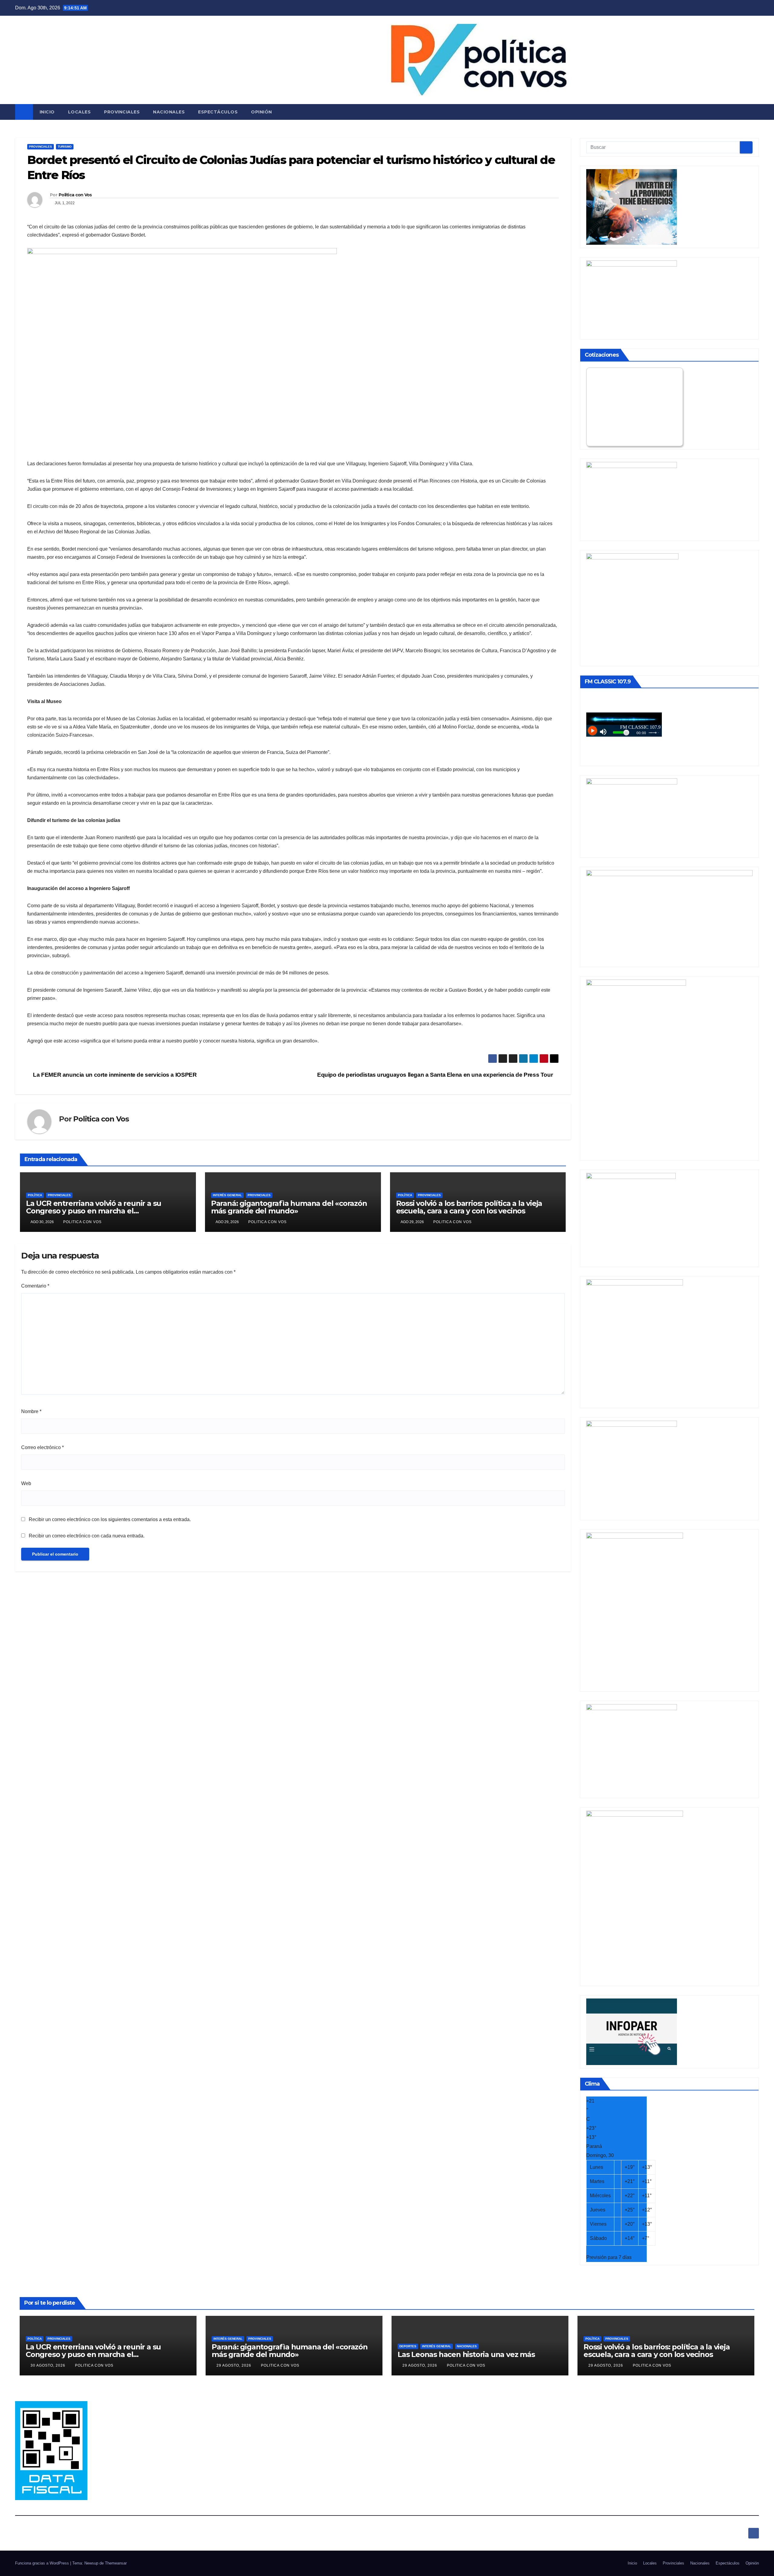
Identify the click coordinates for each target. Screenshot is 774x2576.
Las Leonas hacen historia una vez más (466, 2354)
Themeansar (116, 2563)
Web (26, 1483)
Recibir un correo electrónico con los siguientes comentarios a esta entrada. (110, 1519)
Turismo (65, 147)
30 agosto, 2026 (49, 2365)
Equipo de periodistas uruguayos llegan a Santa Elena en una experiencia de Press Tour (436, 1075)
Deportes (408, 2346)
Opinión (262, 112)
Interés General (227, 1195)
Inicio (47, 112)
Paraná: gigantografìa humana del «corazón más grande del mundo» (289, 1207)
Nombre (31, 1411)
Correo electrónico (42, 1447)
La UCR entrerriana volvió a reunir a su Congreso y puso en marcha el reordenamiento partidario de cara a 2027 (100, 1211)
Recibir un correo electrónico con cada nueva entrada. (87, 1536)
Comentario (35, 1286)
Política (35, 1195)
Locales (80, 112)
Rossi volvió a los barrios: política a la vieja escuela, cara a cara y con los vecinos (469, 1207)
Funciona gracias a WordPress (43, 2563)
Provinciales (122, 112)
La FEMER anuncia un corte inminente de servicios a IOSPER (114, 1075)
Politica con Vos (75, 195)
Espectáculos (218, 112)
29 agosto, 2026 (234, 2365)
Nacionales (169, 112)
